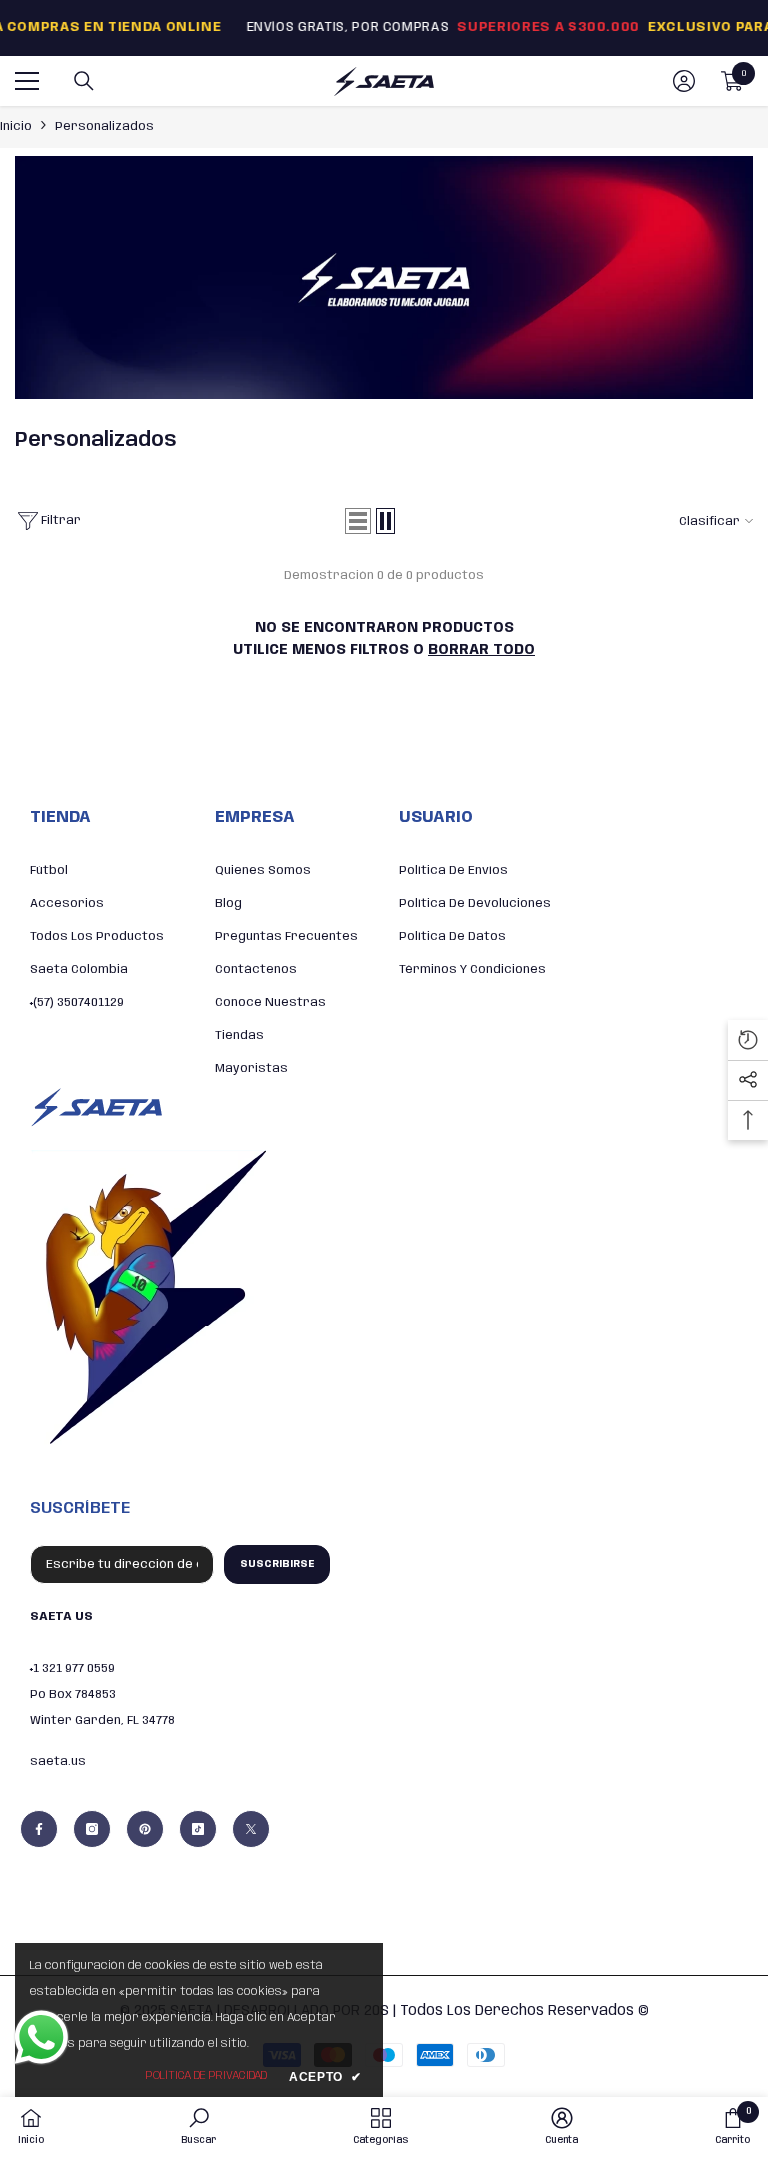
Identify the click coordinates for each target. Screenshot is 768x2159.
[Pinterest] (145, 1829)
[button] (358, 521)
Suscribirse (277, 1564)
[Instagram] (92, 1829)
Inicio (16, 126)
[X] (251, 1829)
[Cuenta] (684, 81)
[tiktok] (198, 1829)
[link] (384, 277)
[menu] (27, 81)
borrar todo (481, 650)
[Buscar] (84, 81)
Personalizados (104, 126)
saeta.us (58, 1761)
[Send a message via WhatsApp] (41, 2037)
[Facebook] (39, 1829)
